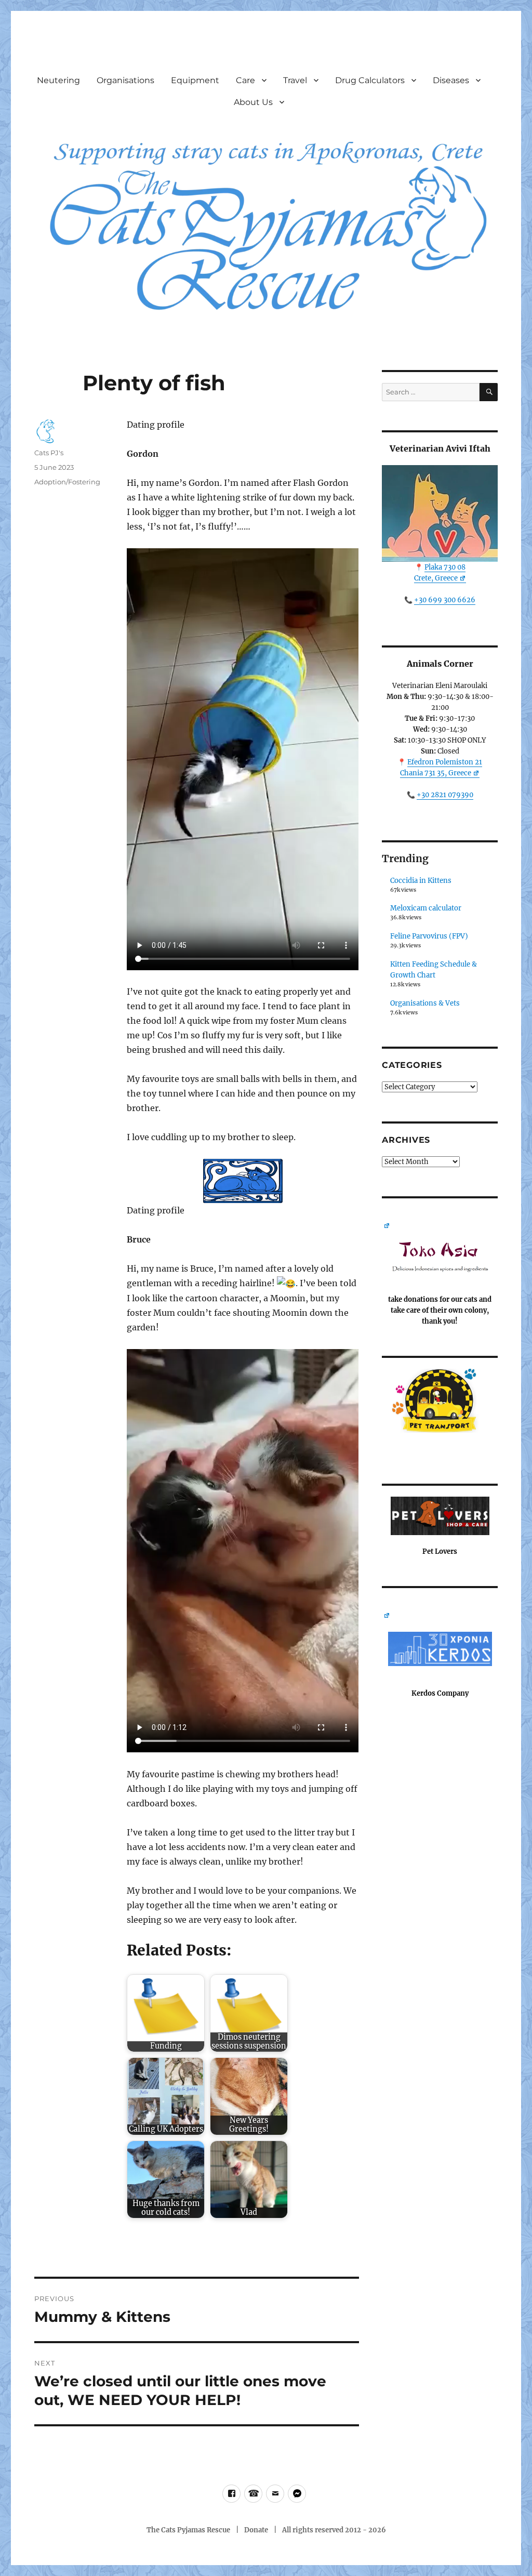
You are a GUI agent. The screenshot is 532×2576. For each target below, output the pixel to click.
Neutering (58, 80)
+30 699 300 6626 (445, 600)
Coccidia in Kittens (421, 881)
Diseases (451, 80)
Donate (256, 2530)
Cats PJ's (49, 453)
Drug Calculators (370, 80)
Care (245, 80)
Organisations (125, 80)
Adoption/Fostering (67, 482)
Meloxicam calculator (426, 908)
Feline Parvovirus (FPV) (429, 936)
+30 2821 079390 (445, 795)
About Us (253, 102)
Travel (295, 80)
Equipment (195, 80)
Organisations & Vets (425, 1003)
